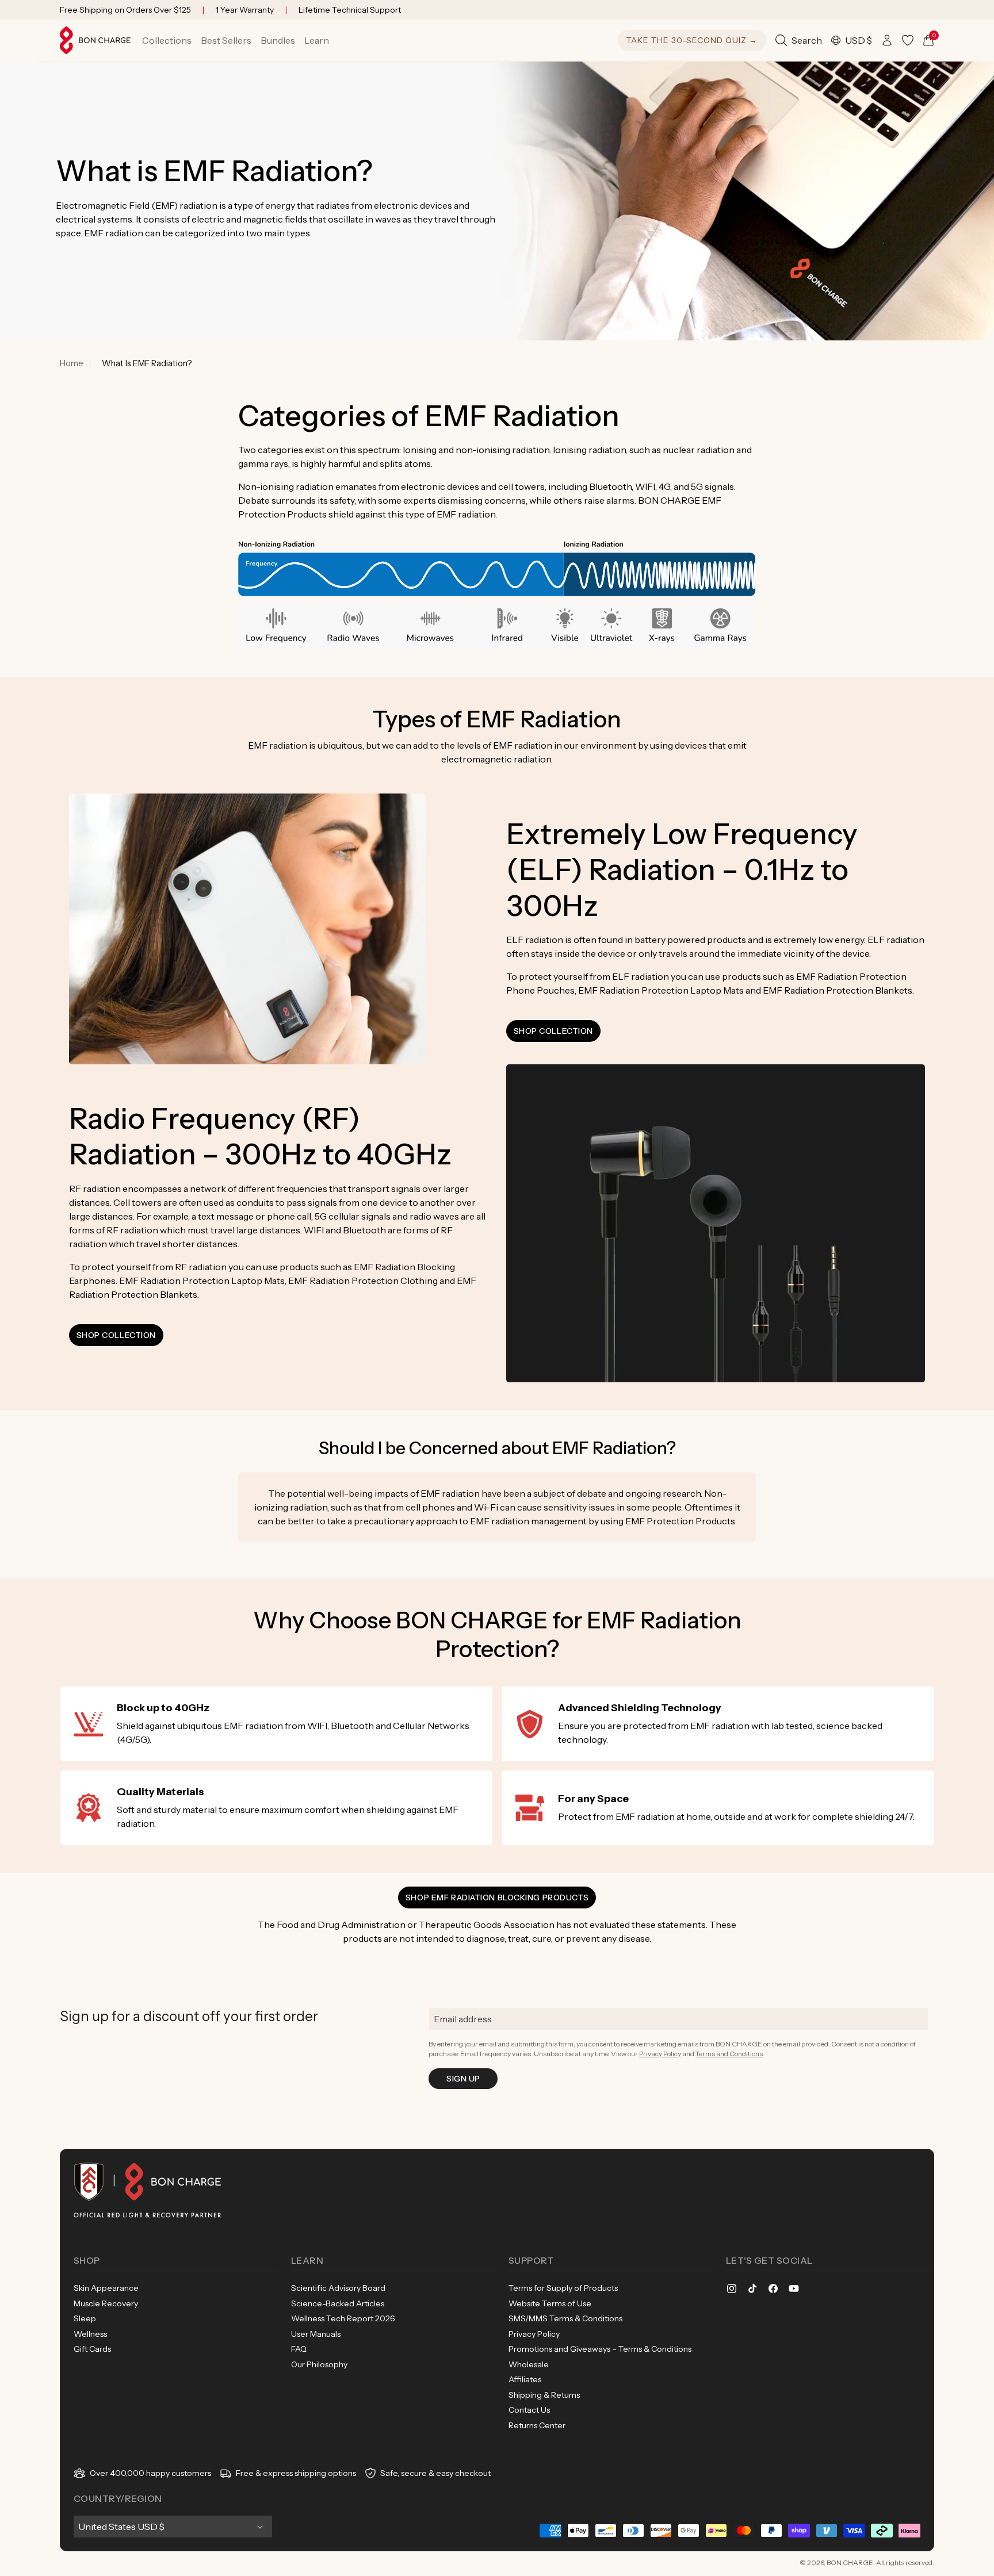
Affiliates (525, 2379)
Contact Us (529, 2410)
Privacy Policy (660, 2054)
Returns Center (537, 2425)
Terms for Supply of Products (563, 2288)
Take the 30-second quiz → (692, 40)
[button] (167, 40)
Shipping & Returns (544, 2395)
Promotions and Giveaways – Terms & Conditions (600, 2349)
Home (72, 363)
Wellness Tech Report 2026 (343, 2318)
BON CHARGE (850, 2562)
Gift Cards (92, 2349)
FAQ (299, 2349)
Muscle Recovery (106, 2303)
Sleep (85, 2318)
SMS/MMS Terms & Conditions (565, 2318)
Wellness (90, 2334)
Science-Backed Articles (338, 2303)
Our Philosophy (319, 2364)
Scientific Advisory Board (338, 2288)
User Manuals (316, 2334)
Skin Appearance (106, 2288)
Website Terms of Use (550, 2303)
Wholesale (529, 2364)
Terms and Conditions (729, 2054)
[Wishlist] (908, 40)
